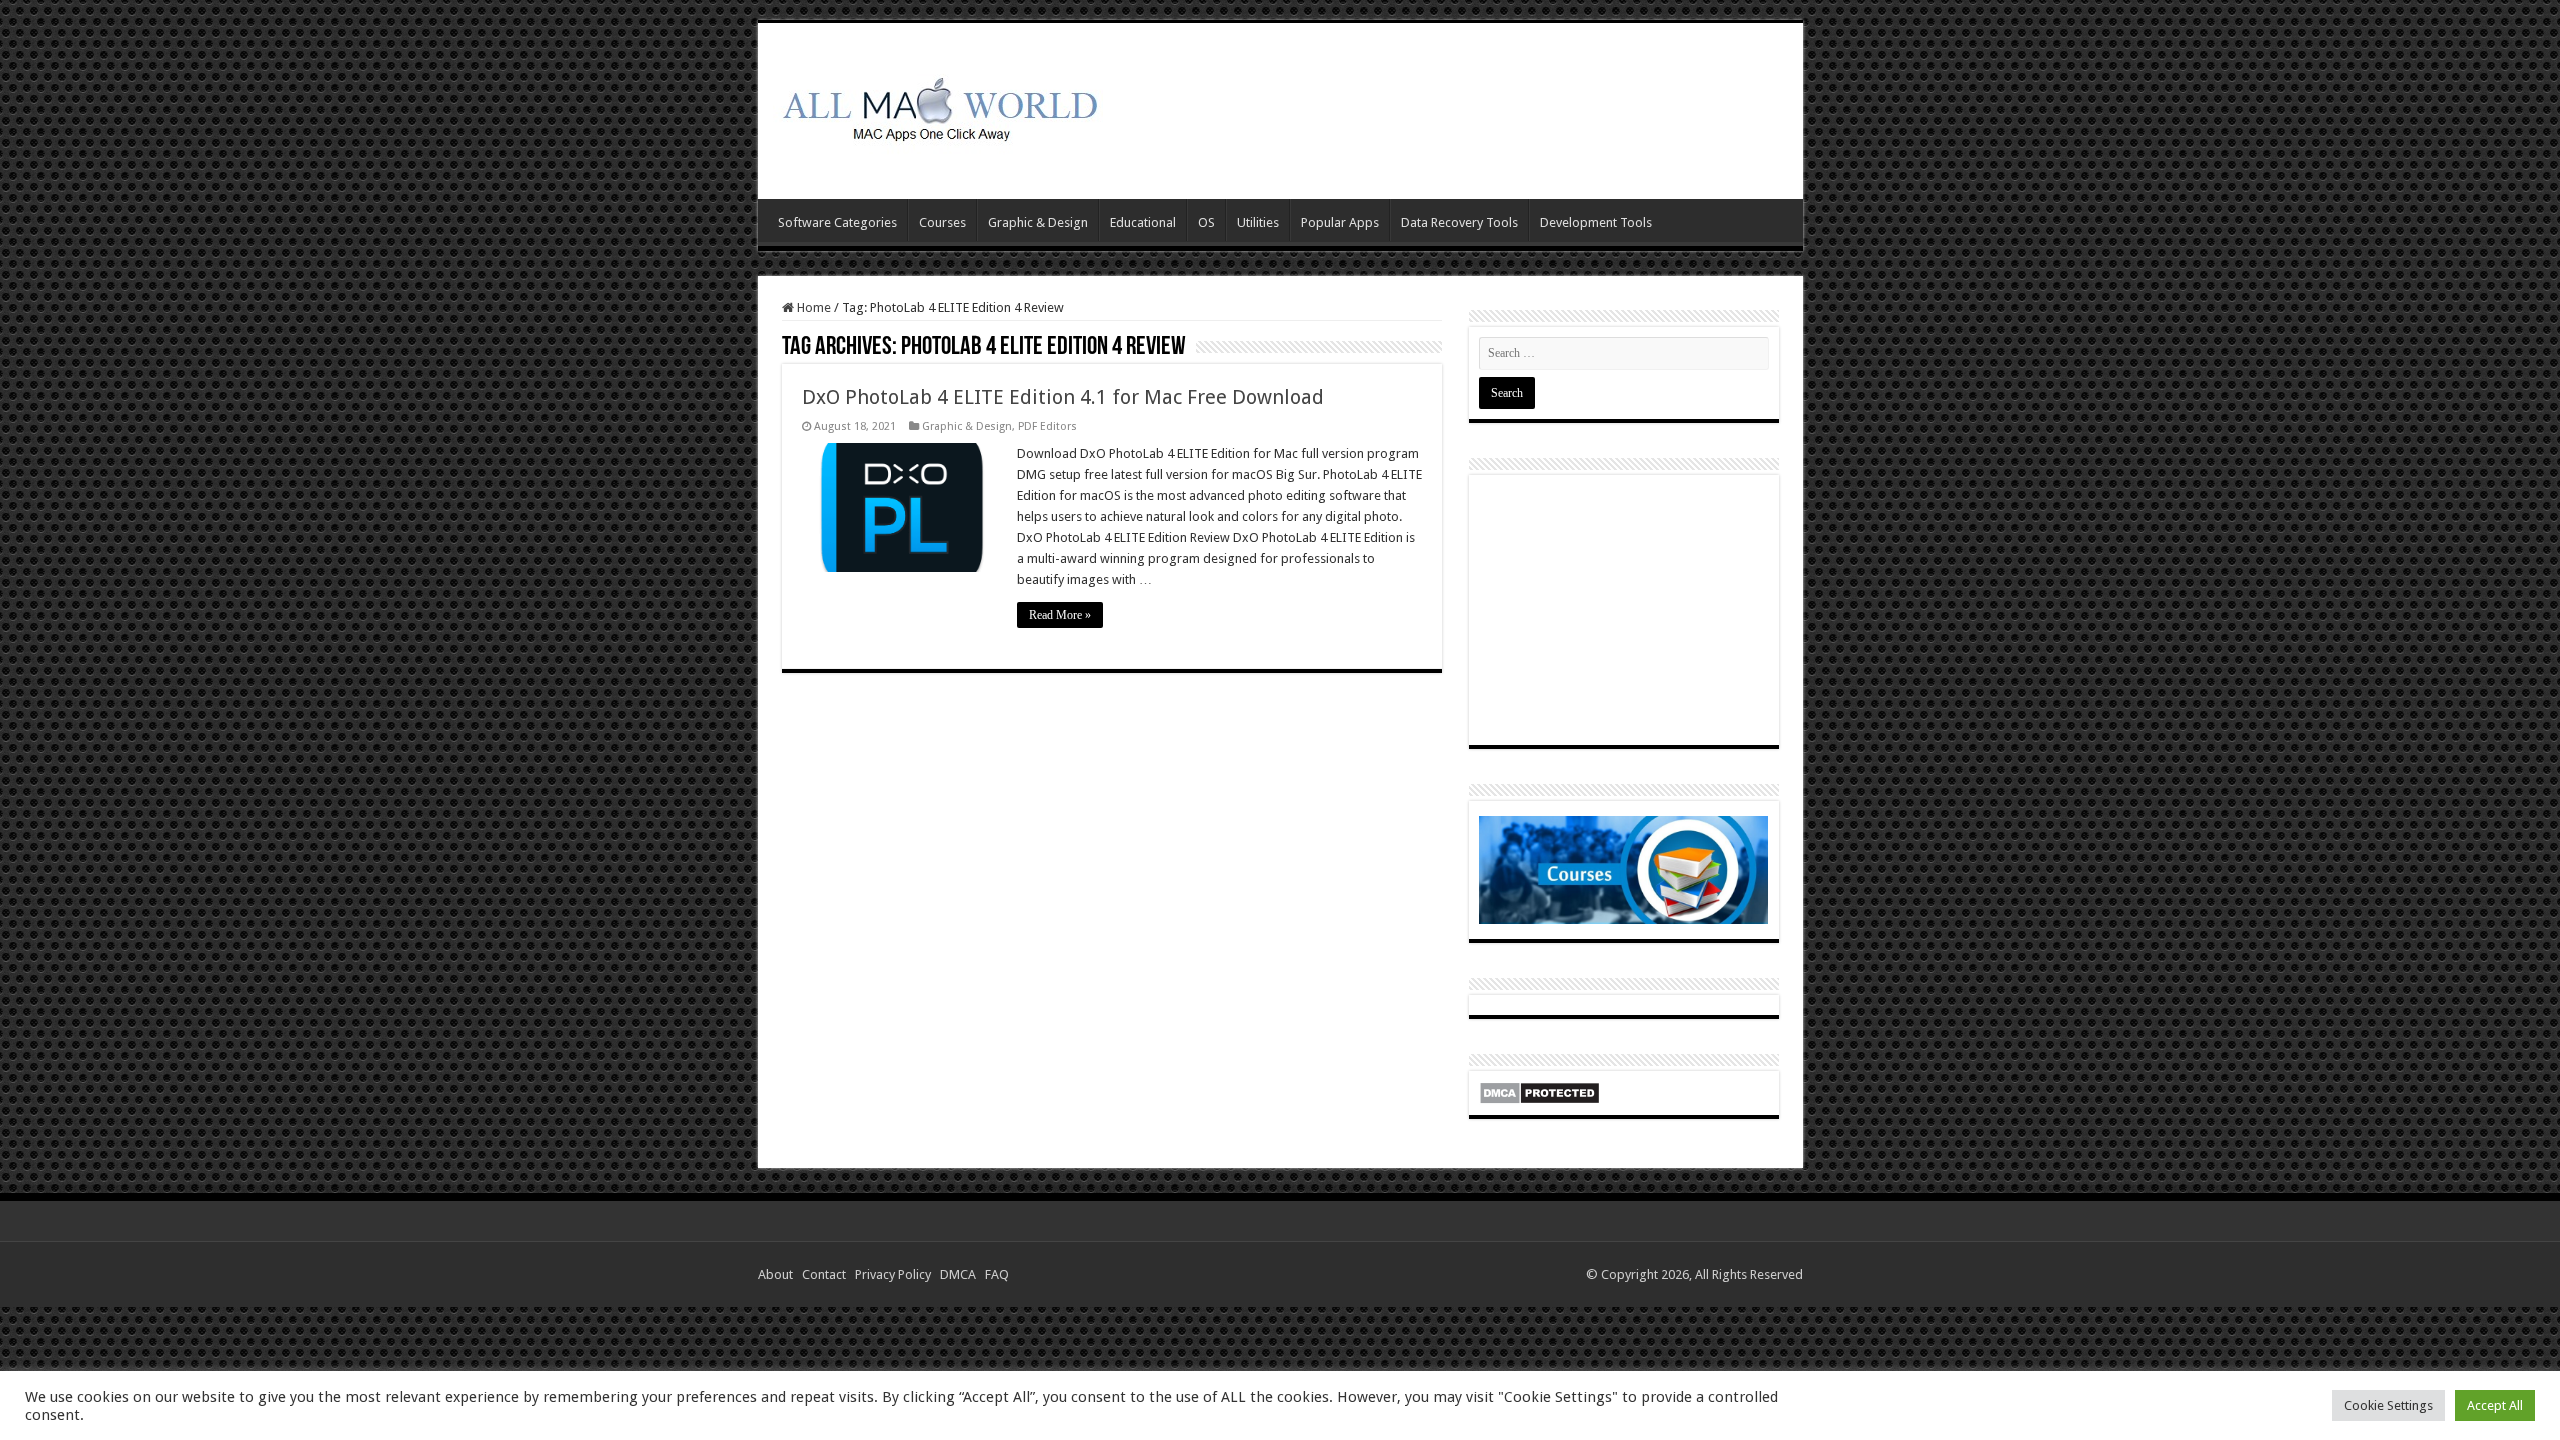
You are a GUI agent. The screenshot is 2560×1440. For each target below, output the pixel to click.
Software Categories (837, 222)
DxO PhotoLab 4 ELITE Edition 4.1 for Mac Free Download (1063, 397)
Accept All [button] (2495, 1405)
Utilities (1258, 222)
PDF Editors (1047, 426)
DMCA (961, 1274)
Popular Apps (1340, 222)
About (778, 1274)
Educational (1143, 222)
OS (1206, 222)
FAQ (1000, 1274)
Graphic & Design (1038, 222)
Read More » (1060, 615)
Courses (942, 222)
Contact (827, 1274)
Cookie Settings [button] (2388, 1405)
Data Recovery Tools (1459, 222)
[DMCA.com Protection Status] (1539, 1091)
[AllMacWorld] (938, 107)
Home (812, 307)
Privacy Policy (896, 1274)
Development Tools (1596, 222)
